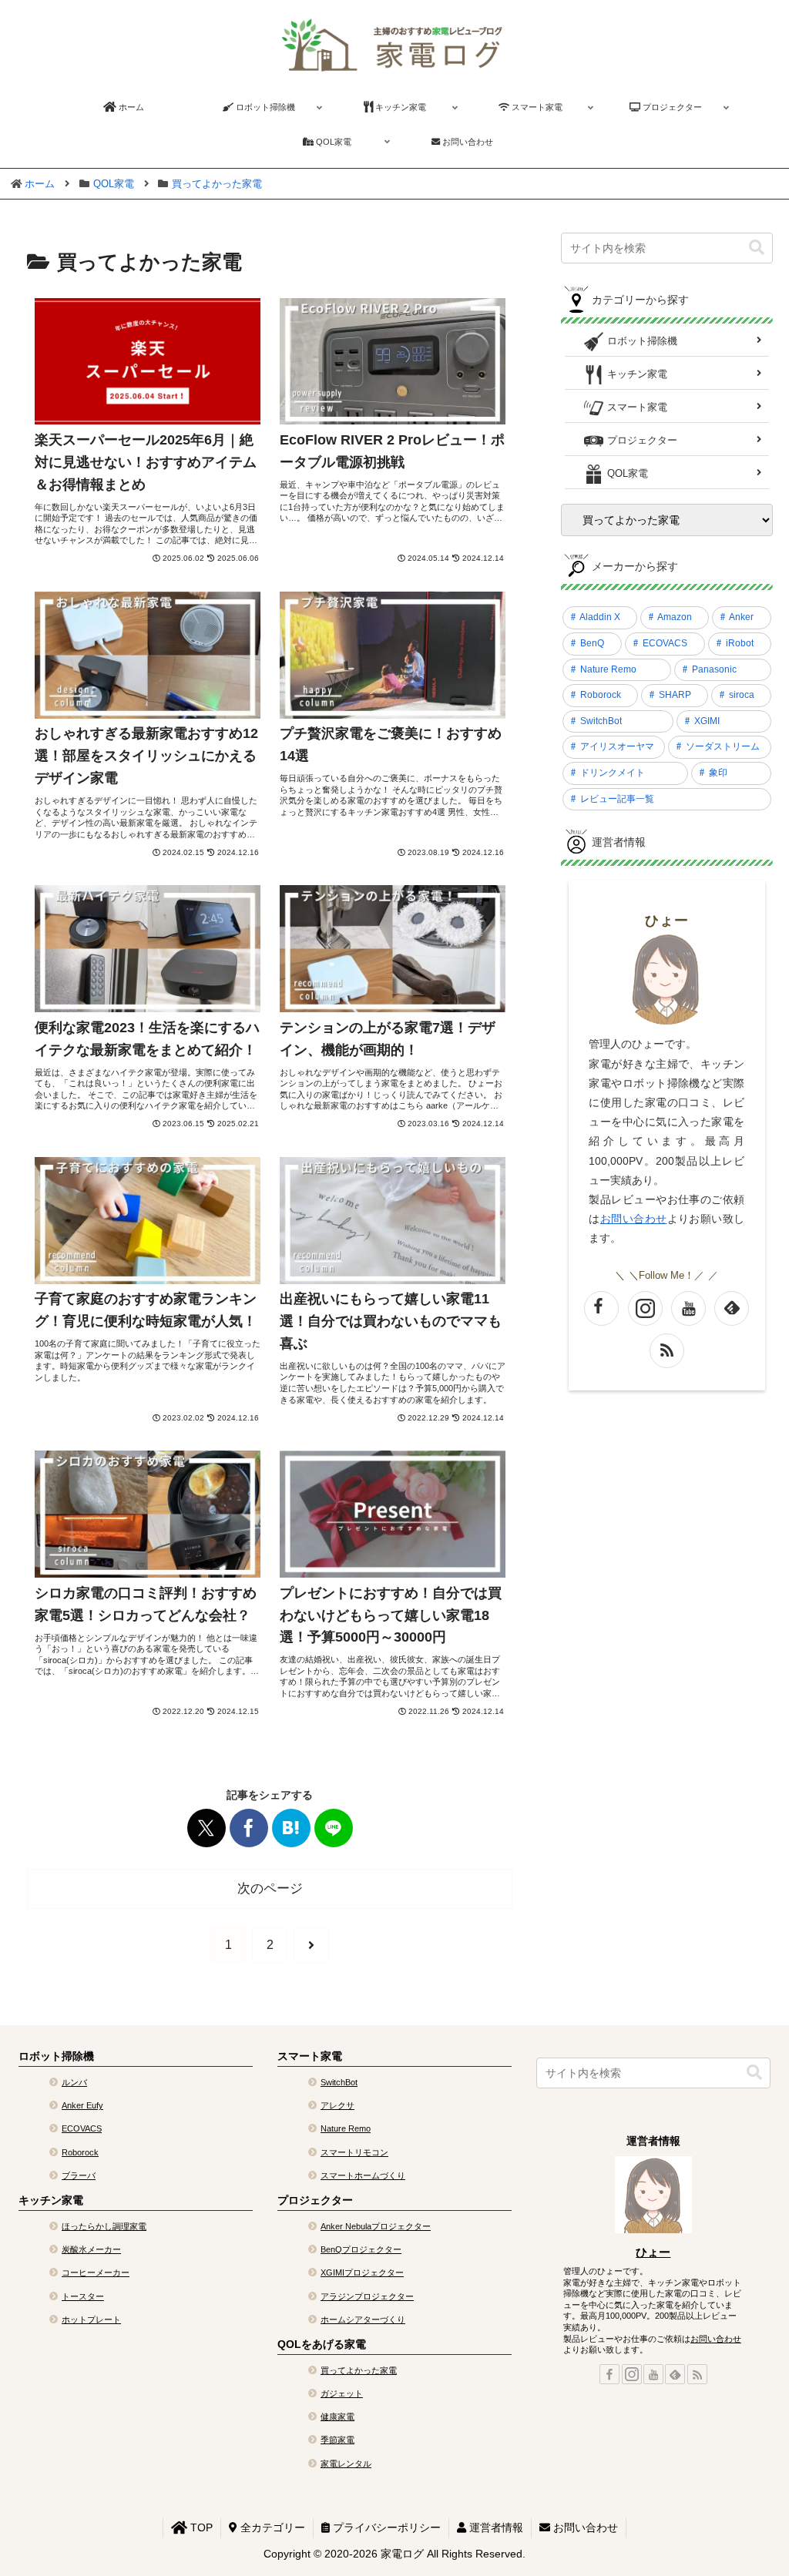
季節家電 (337, 2440)
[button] (757, 248)
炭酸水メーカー (91, 2249)
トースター (83, 2296)
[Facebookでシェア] (249, 1828)
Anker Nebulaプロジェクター (376, 2226)
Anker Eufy (82, 2105)
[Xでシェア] (206, 1828)
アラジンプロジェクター (367, 2296)
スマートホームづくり (363, 2175)
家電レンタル (346, 2464)
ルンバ (74, 2082)
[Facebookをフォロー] (601, 1308)
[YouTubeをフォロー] (688, 1308)
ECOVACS (82, 2128)
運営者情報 (495, 2527)
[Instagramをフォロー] (645, 1308)
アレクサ (337, 2105)
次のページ (270, 1888)
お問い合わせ (716, 2339)
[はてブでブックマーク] (291, 1828)
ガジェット (342, 2393)
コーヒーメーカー (96, 2272)
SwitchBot (339, 2082)
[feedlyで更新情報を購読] (732, 1308)
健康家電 (337, 2417)
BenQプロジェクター (361, 2249)
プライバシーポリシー (385, 2527)
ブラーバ (79, 2175)
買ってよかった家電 (359, 2370)
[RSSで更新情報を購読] (667, 1351)
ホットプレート (91, 2319)
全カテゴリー (271, 2527)
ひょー (667, 921)
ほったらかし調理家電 (104, 2226)
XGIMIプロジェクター (362, 2272)
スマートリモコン (354, 2152)
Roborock (80, 2152)
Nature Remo (346, 2128)
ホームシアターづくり (363, 2319)
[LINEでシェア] (334, 1828)
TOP (200, 2527)
